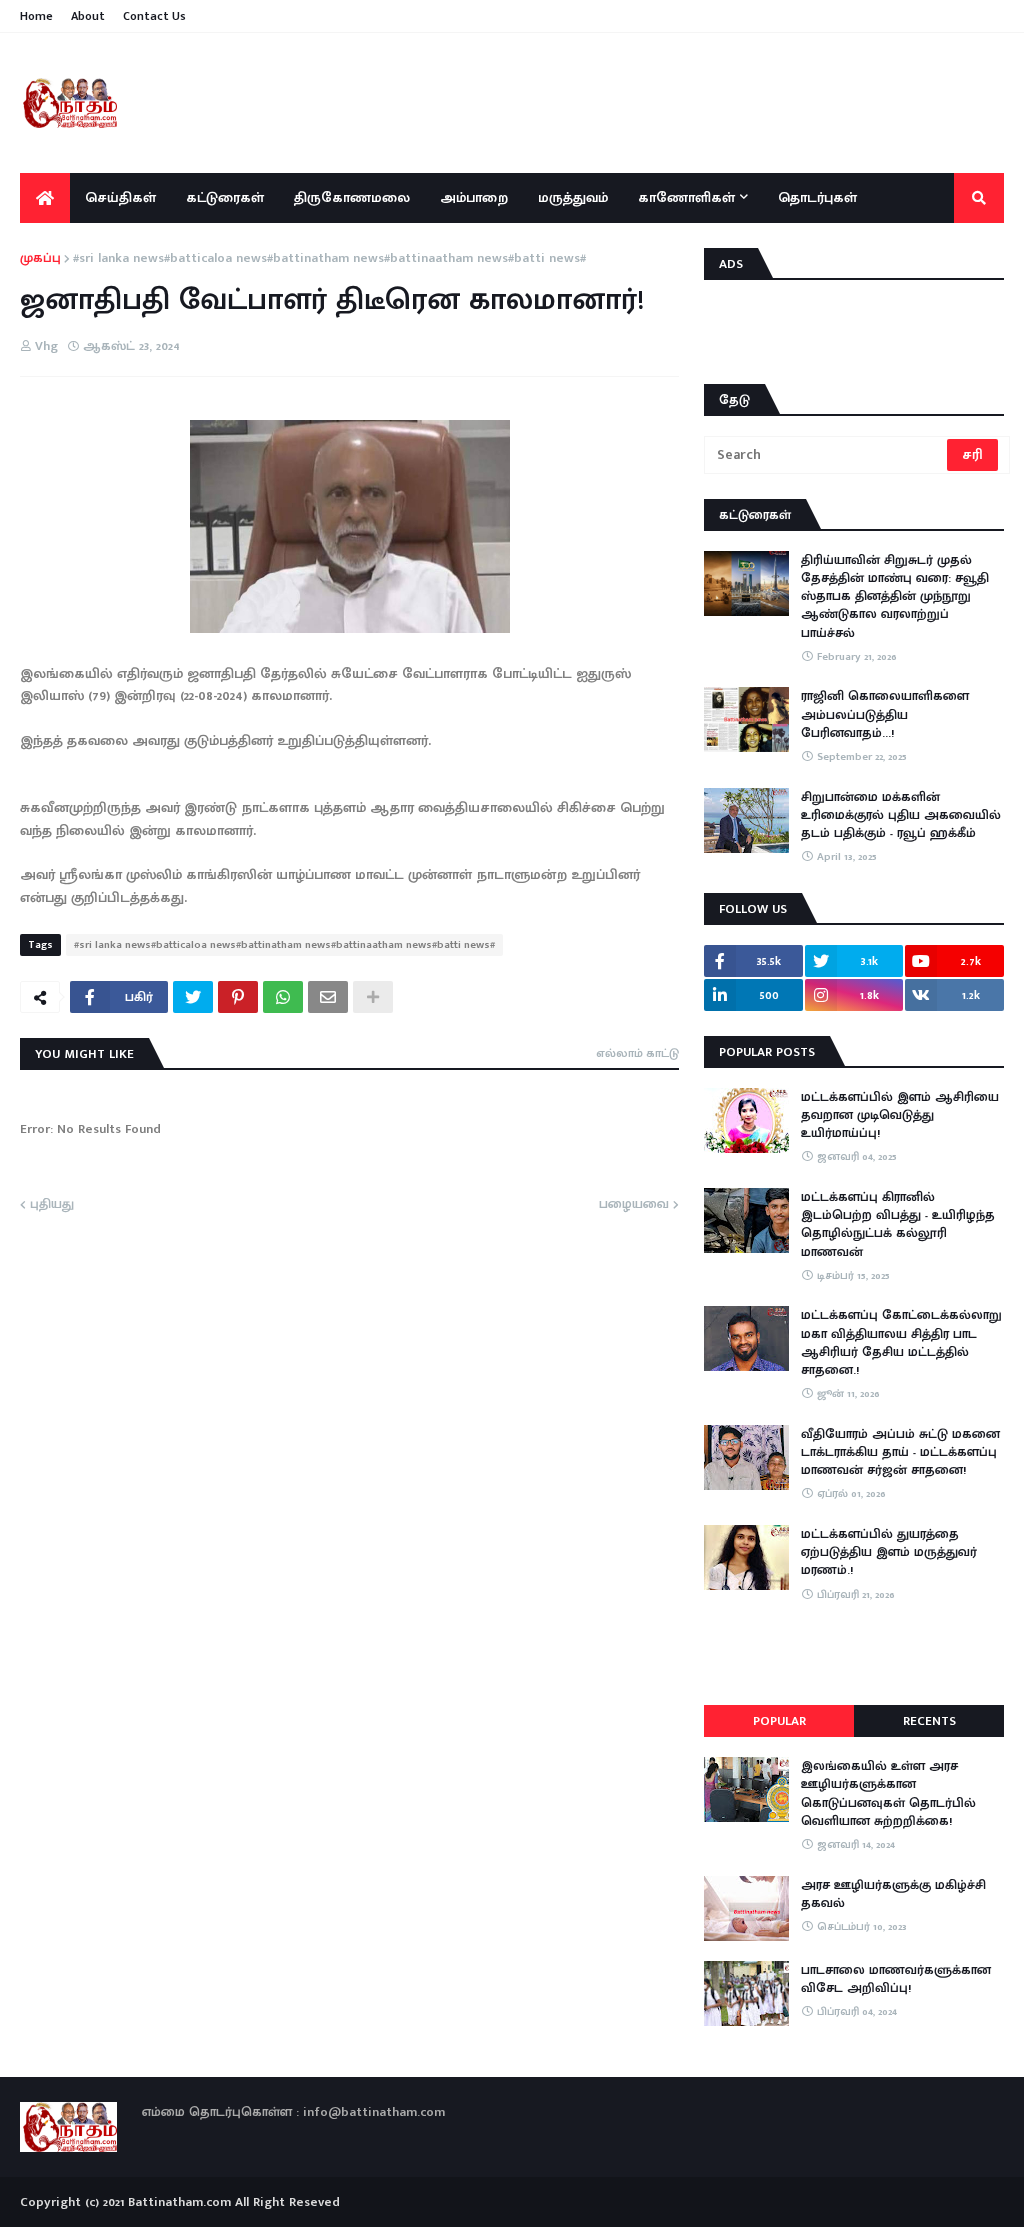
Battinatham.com (179, 2202)
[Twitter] (193, 997)
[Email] (328, 997)
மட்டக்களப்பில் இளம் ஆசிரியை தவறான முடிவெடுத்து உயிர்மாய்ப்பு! (900, 1115)
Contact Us (154, 16)
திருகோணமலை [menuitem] (352, 197)
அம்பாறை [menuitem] (474, 197)
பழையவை (634, 1205)
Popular (779, 1721)
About (88, 16)
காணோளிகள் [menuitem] (686, 197)
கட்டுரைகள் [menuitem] (225, 197)
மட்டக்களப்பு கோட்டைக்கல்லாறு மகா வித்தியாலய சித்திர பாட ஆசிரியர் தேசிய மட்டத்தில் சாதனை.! (901, 1342)
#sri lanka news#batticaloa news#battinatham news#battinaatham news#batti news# (329, 259)
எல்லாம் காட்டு (637, 1053)
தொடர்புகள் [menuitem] (817, 197)
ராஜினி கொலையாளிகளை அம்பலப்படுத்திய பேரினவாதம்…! (885, 714)
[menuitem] (45, 198)
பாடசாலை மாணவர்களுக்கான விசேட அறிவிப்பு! (896, 1979)
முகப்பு (40, 259)
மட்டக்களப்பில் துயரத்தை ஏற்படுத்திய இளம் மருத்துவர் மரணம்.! (889, 1552)
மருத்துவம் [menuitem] (573, 197)
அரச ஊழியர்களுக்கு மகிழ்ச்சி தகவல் (893, 1894)
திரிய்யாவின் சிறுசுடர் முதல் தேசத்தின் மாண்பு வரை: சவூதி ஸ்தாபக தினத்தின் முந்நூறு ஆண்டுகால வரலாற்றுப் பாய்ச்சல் (895, 596)
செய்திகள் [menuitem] (120, 197)
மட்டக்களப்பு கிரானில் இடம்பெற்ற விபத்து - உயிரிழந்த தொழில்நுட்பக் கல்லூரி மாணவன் (898, 1224)
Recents (929, 1721)
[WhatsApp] (283, 997)
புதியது (52, 1205)
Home (36, 16)
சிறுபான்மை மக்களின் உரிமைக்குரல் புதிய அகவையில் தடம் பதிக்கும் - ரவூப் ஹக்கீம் (901, 815)
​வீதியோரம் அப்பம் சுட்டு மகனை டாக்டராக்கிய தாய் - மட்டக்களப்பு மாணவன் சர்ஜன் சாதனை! (900, 1452)
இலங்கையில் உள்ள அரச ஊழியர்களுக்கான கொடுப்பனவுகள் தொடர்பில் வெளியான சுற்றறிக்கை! (888, 1793)
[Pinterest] (238, 997)
